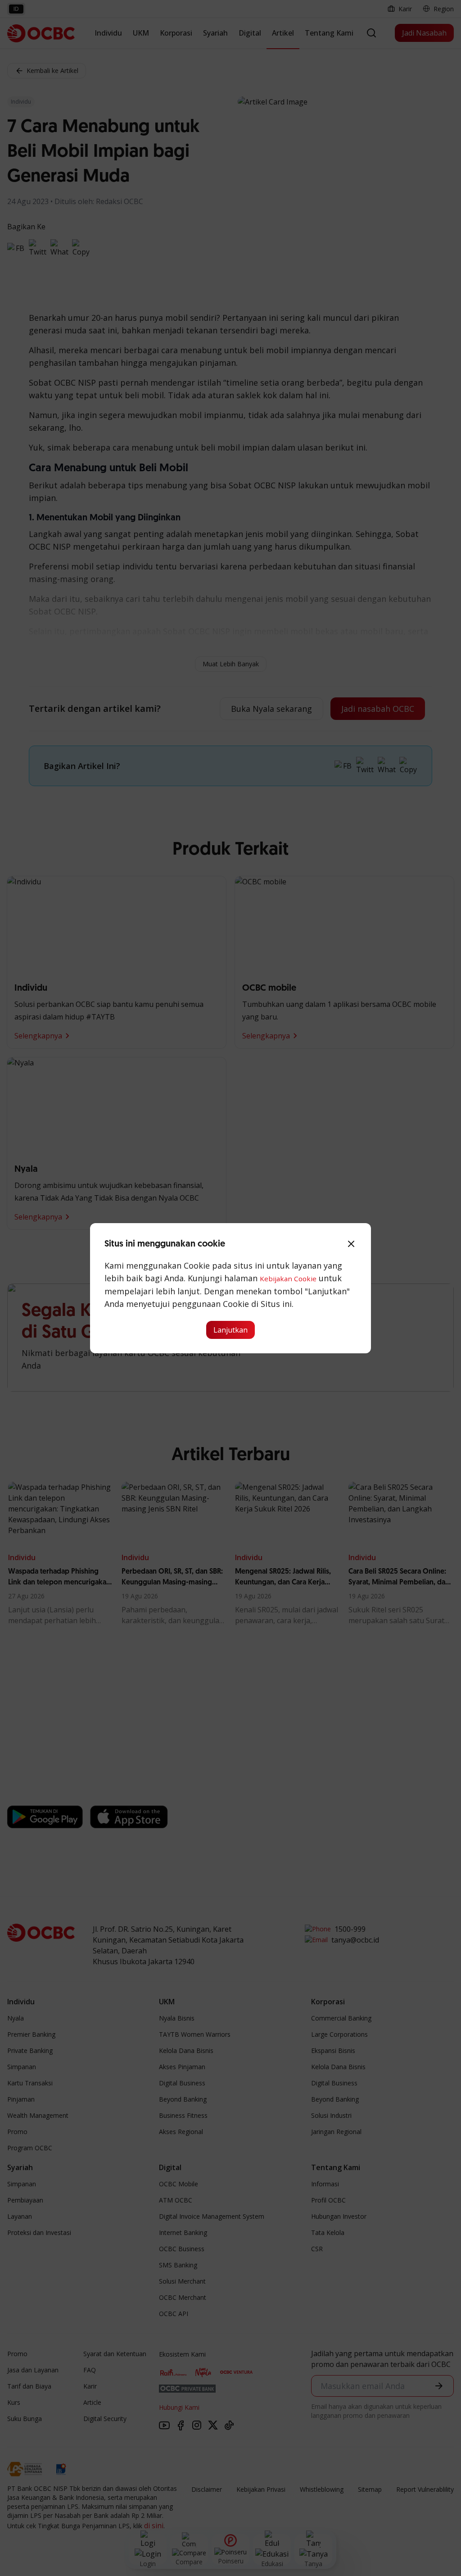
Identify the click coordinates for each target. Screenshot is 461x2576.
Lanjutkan (230, 1330)
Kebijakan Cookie (288, 1279)
